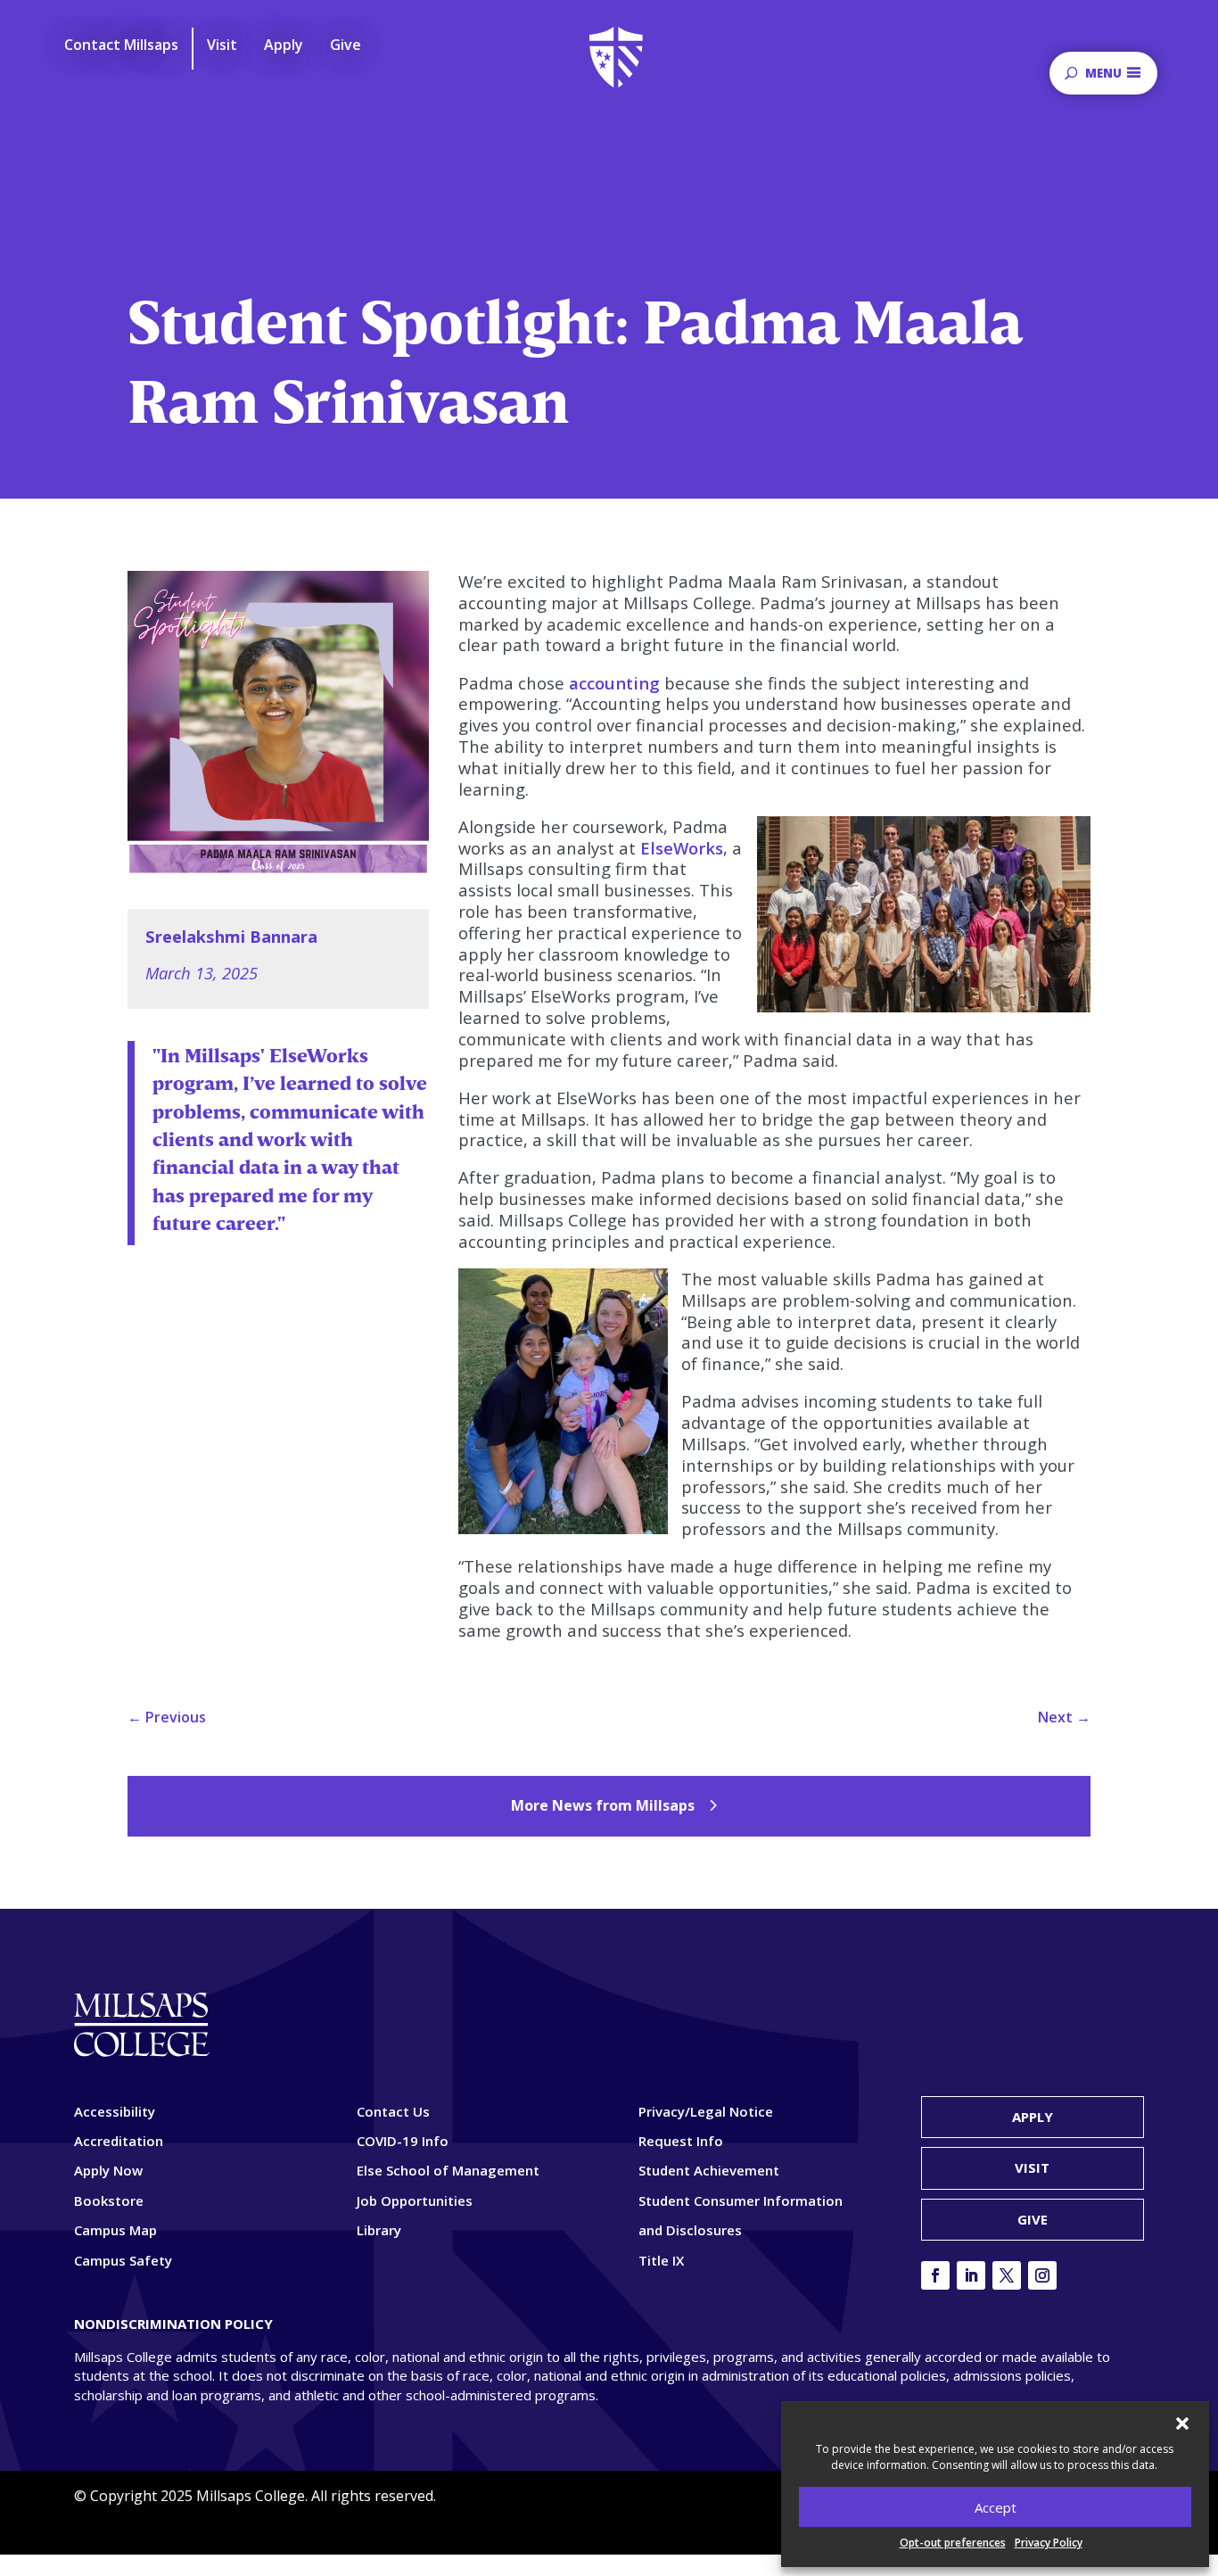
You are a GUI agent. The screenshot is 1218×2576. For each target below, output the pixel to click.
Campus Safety (123, 2260)
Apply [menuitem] (284, 45)
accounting (614, 683)
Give (1033, 2219)
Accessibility (115, 2111)
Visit (1032, 2167)
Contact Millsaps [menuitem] (121, 45)
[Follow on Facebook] (935, 2275)
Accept (996, 2507)
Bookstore (109, 2200)
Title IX (661, 2260)
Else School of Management (448, 2170)
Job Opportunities (415, 2200)
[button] (1182, 2423)
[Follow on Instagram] (1042, 2275)
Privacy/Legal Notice (706, 2111)
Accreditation (119, 2141)
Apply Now (108, 2170)
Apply (1033, 2117)
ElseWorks (682, 848)
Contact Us (393, 2111)
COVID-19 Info (403, 2141)
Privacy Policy (1049, 2543)
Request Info (681, 2141)
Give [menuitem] (346, 45)
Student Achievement (709, 2170)
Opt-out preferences (953, 2543)
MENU (1103, 73)
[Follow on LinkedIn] (971, 2275)
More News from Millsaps (603, 1805)
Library (379, 2230)
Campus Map (115, 2230)
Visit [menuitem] (222, 45)
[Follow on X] (1007, 2275)
